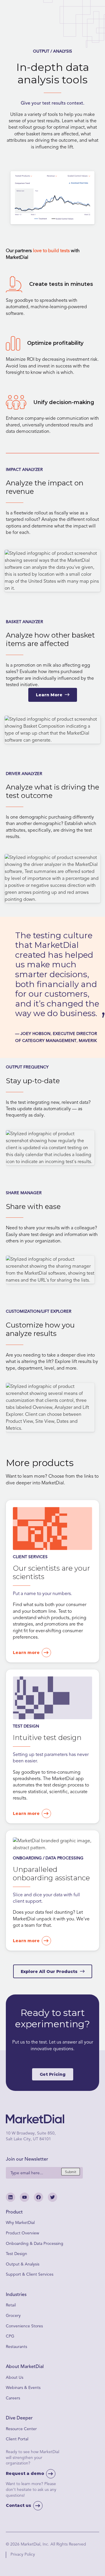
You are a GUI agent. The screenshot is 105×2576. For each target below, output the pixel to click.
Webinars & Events (23, 2388)
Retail (11, 2305)
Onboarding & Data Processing (35, 2243)
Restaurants (16, 2347)
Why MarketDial (20, 2223)
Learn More (49, 695)
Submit (71, 2172)
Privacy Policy (23, 2554)
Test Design (16, 2254)
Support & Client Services (30, 2274)
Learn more (26, 1653)
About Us (15, 2377)
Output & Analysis (23, 2264)
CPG (10, 2336)
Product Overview (22, 2233)
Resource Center (21, 2429)
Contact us (19, 2505)
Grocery (13, 2316)
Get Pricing (53, 2074)
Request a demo (25, 2473)
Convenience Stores (24, 2326)
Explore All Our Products (49, 1972)
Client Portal (17, 2439)
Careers (13, 2398)
